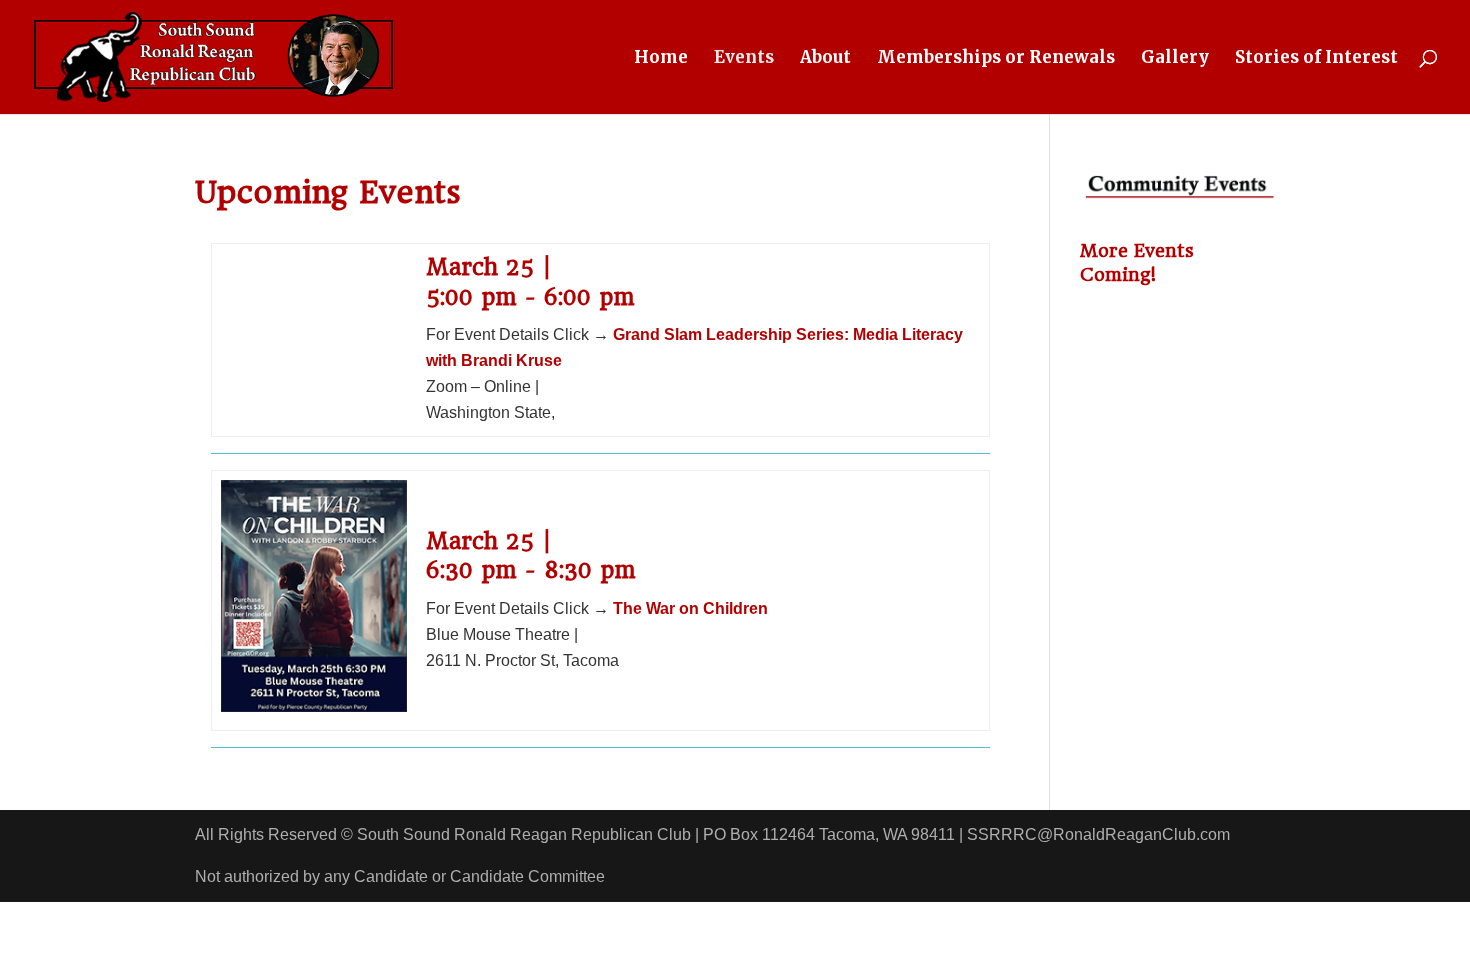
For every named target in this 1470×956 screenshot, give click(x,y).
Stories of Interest (1316, 59)
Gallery (1175, 59)
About (825, 59)
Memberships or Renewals (996, 59)
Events (744, 59)
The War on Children (690, 608)
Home (661, 59)
